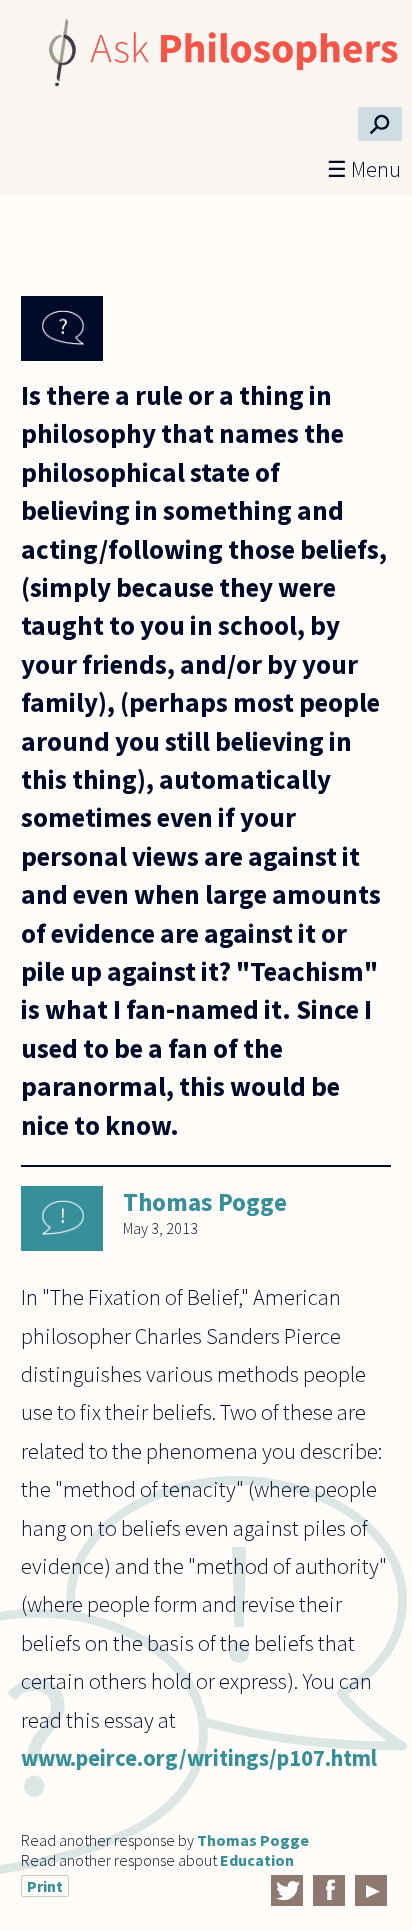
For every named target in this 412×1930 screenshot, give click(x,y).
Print (45, 1886)
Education (257, 1860)
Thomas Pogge (205, 1202)
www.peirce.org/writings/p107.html (199, 1758)
